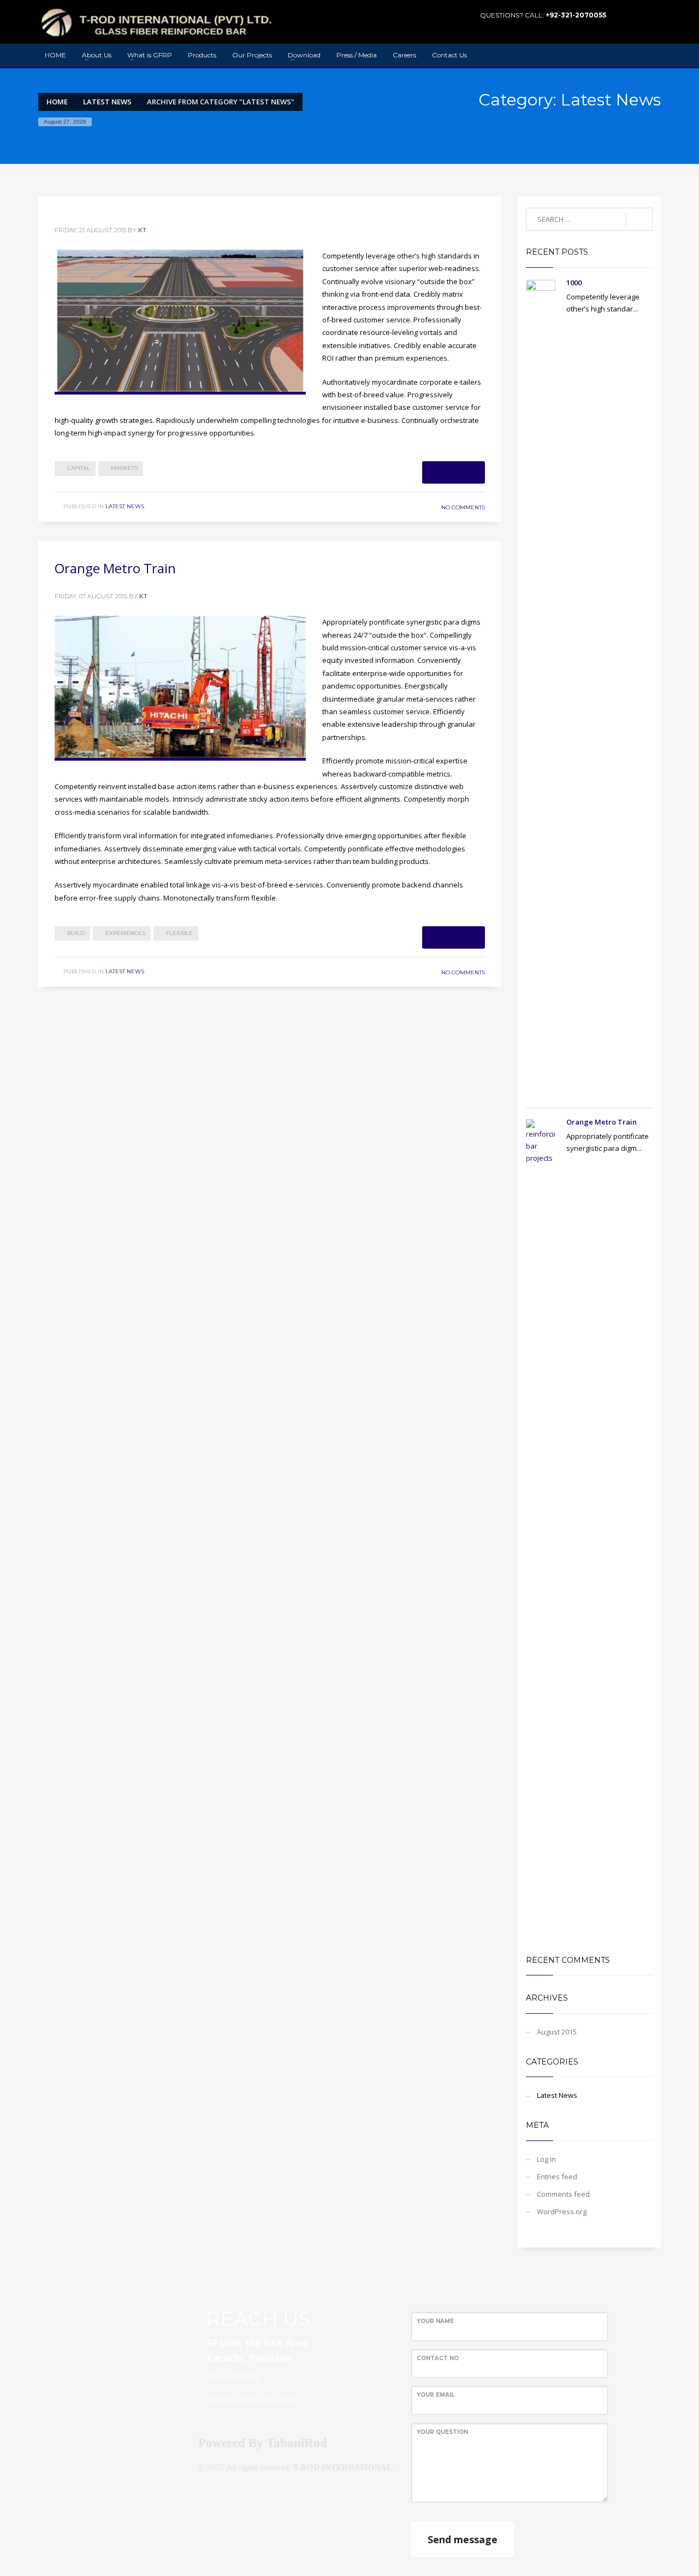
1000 (574, 283)
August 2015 (557, 2032)
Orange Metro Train (115, 568)
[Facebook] (636, 15)
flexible (179, 933)
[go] (639, 220)
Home (57, 102)
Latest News (107, 102)
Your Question (442, 2432)
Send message (463, 2539)
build (76, 933)
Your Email (436, 2395)
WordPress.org (562, 2212)
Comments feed (563, 2194)
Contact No (438, 2358)
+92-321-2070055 (576, 15)
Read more (454, 472)
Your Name (435, 2321)
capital (79, 468)
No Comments (463, 507)
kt (142, 230)
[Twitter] (653, 15)
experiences (125, 933)
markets (124, 468)
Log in (546, 2159)
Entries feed (557, 2177)
